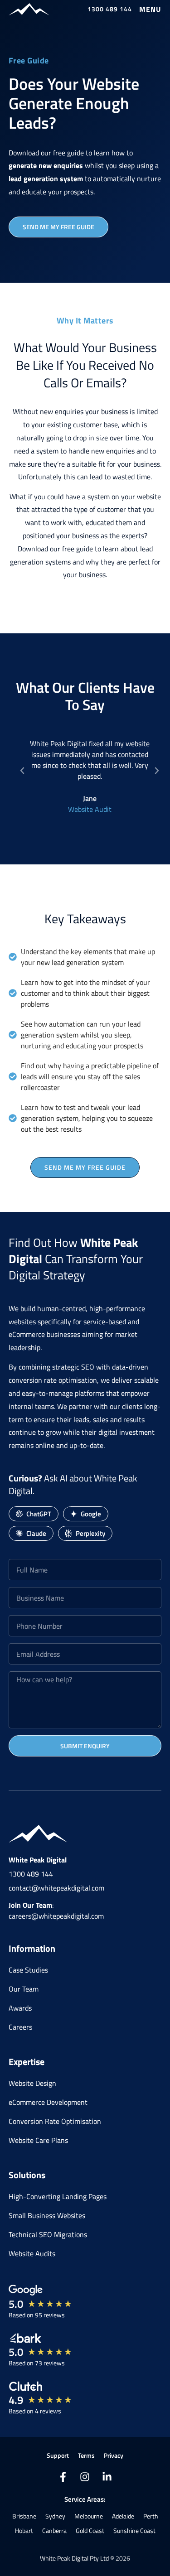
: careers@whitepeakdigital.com (56, 1910)
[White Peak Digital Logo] (29, 9)
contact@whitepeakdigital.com (56, 1888)
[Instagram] (85, 2477)
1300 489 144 (31, 1874)
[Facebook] (63, 2477)
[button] (150, 9)
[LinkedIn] (107, 2477)
